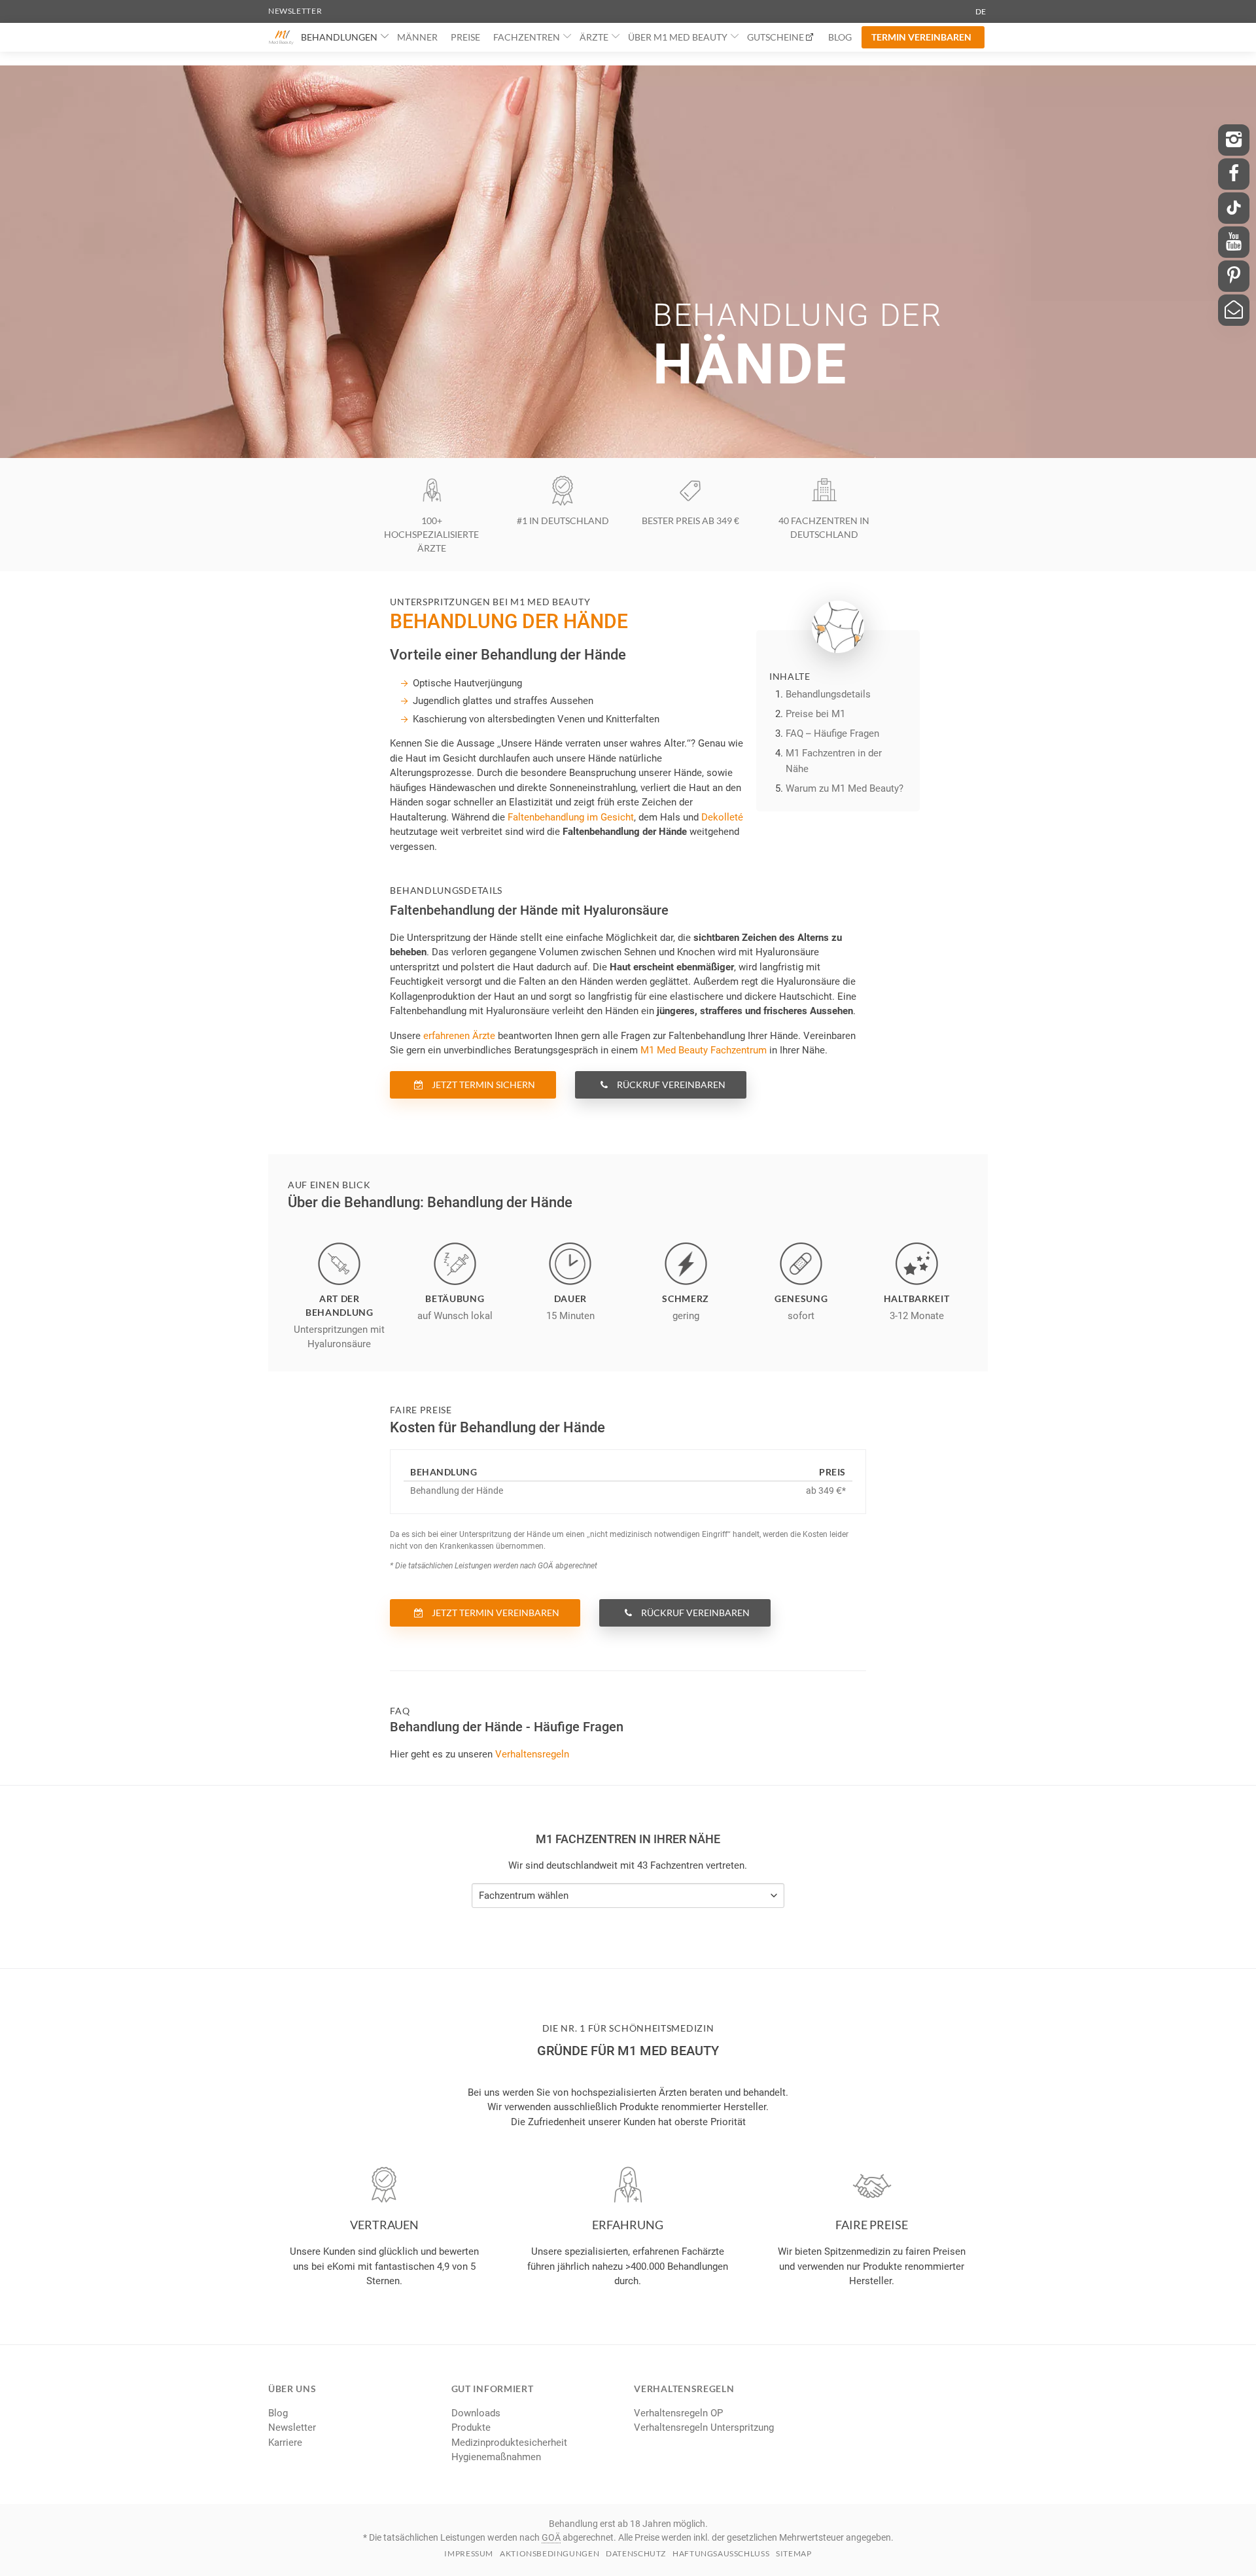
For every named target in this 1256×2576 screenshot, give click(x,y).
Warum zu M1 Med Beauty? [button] (845, 788)
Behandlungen (339, 37)
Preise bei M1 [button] (815, 714)
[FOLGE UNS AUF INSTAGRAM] (1234, 140)
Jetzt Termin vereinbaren (495, 1613)
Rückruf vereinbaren (670, 1085)
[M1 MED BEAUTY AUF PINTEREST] (1234, 276)
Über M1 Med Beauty (678, 37)
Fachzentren (527, 37)
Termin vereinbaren (921, 37)
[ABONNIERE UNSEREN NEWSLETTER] (1234, 310)
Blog (840, 37)
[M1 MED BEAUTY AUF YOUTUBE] (1234, 242)
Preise (465, 37)
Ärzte (594, 37)
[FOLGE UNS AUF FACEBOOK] (1234, 174)
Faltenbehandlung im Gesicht (571, 817)
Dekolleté (722, 817)
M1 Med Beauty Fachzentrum (704, 1050)
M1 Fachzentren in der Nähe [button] (834, 761)
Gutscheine (776, 37)
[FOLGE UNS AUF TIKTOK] (1234, 208)
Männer (417, 37)
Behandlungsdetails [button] (828, 694)
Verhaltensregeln (532, 1754)
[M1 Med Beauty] (281, 37)
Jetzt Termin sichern (482, 1085)
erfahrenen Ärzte (459, 1036)
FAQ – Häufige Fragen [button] (832, 733)
